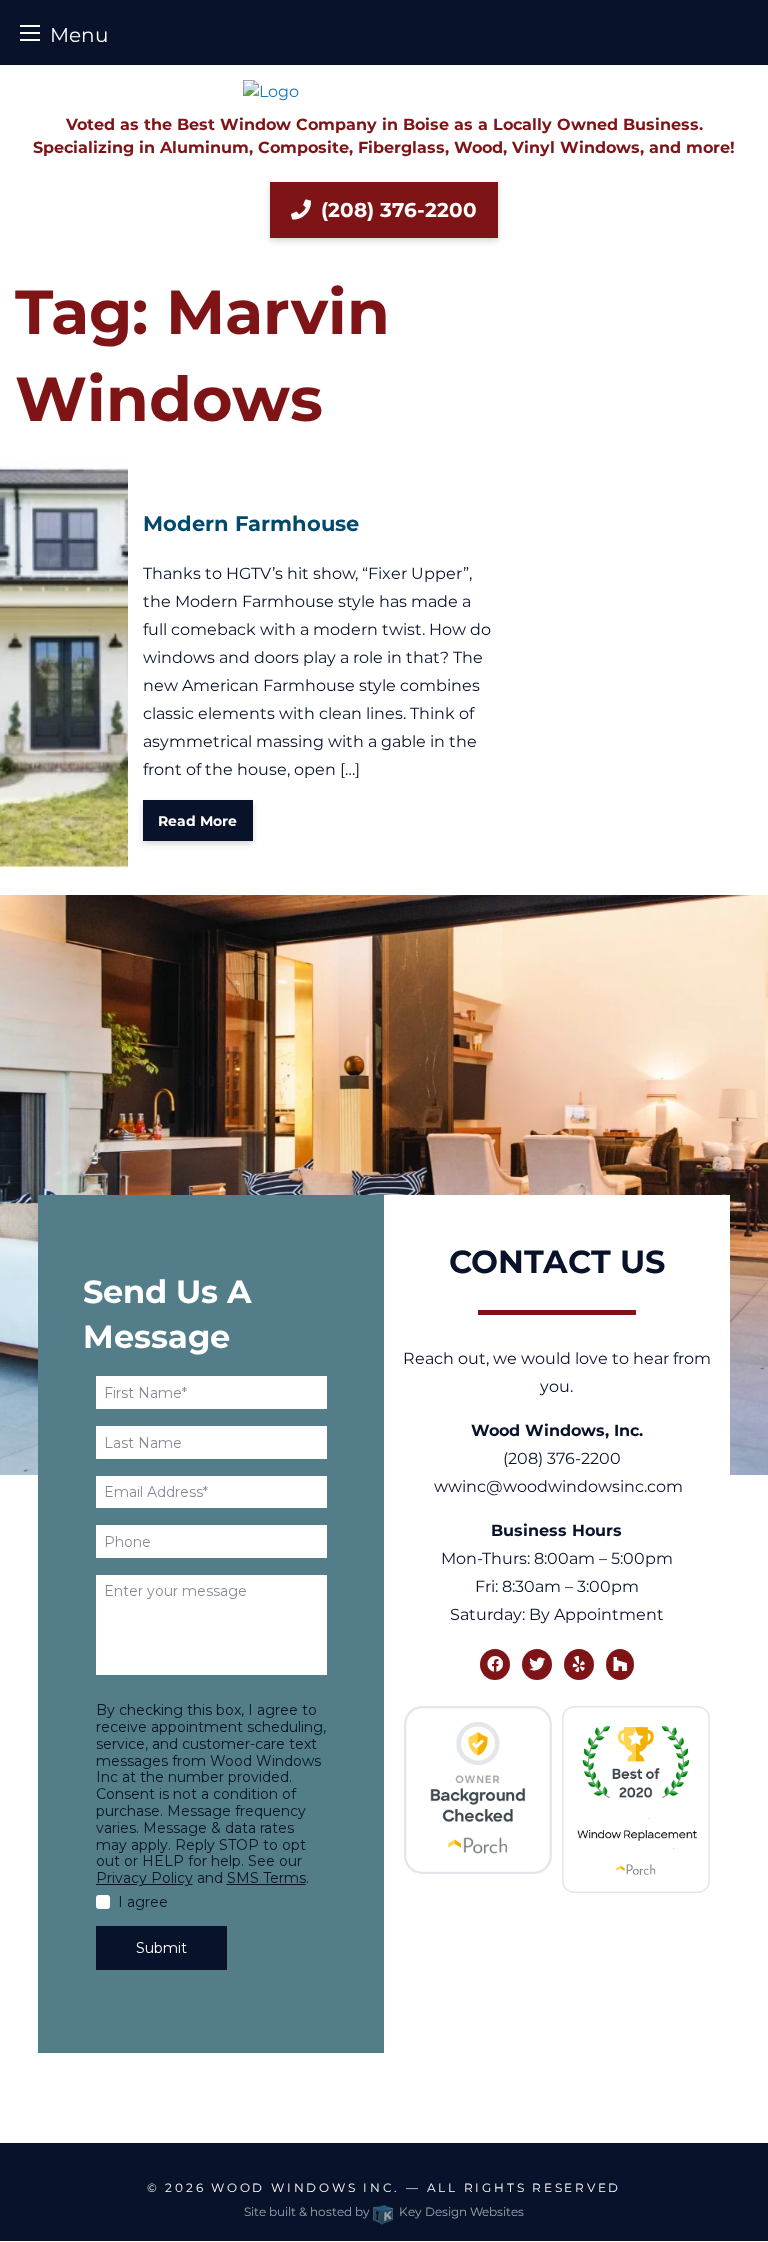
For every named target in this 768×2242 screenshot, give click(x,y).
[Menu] (30, 32)
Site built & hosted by (384, 2211)
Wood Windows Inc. (305, 2187)
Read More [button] (197, 821)
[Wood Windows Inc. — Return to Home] (384, 92)
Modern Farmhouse (251, 523)
